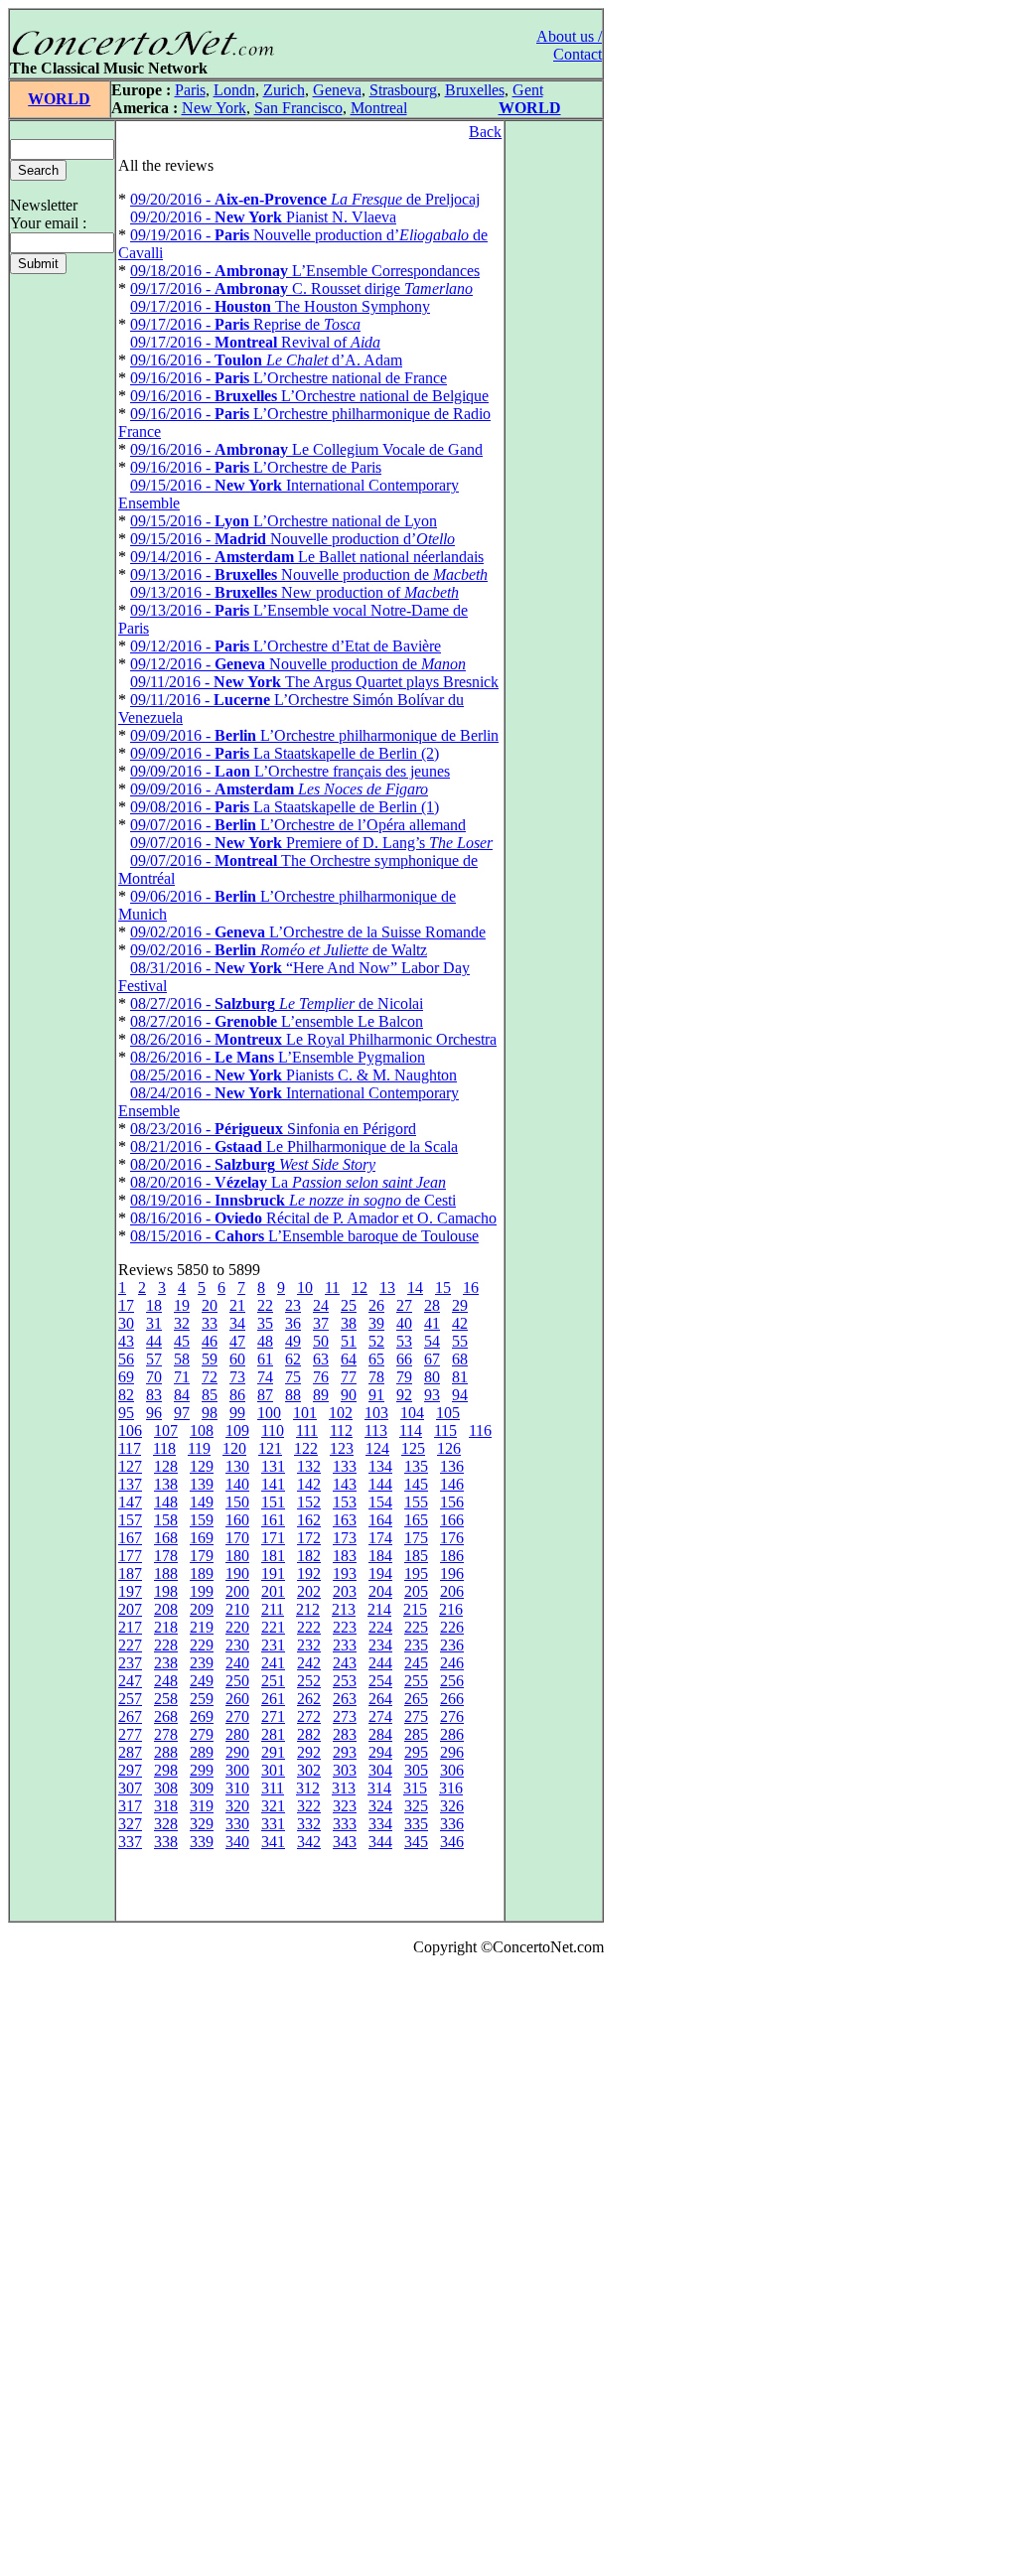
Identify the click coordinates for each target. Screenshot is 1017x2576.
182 (309, 1556)
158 (166, 1520)
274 (380, 1717)
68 (460, 1359)
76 (321, 1377)
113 (376, 1431)
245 (416, 1663)
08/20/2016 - (253, 1164)
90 (349, 1395)
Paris (190, 90)
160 (237, 1520)
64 (349, 1359)
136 (452, 1466)
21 (237, 1305)
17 (126, 1305)
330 (237, 1824)
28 (432, 1305)
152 (309, 1502)
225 (416, 1627)
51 (349, 1341)
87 (265, 1395)
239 (202, 1663)
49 (293, 1341)
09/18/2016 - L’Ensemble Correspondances (305, 271)
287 (130, 1752)
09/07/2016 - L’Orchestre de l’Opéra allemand (298, 825)
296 (452, 1752)
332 (309, 1824)
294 (380, 1752)
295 (416, 1752)
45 (182, 1341)
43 (126, 1341)
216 (451, 1609)
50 (321, 1341)
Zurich (284, 90)
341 (273, 1842)
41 (432, 1323)
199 (202, 1591)
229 (202, 1645)
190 (237, 1574)
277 (130, 1734)
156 (452, 1502)
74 (265, 1377)
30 (126, 1323)
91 (376, 1395)
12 (360, 1288)
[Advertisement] (68, 2270)
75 (293, 1377)
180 (237, 1556)
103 (376, 1413)
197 (130, 1591)
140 (237, 1484)
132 (309, 1466)
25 (349, 1305)
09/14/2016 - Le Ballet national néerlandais (307, 557)
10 (305, 1288)
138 (166, 1484)
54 (432, 1341)
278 (166, 1734)
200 (237, 1591)
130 (237, 1466)
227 (130, 1645)
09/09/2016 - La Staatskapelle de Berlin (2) (285, 753)
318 (166, 1806)
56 (126, 1359)
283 (345, 1734)
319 (202, 1806)
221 (273, 1627)
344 (380, 1842)
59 (210, 1359)
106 (130, 1431)
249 (202, 1681)
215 (415, 1609)
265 (416, 1699)
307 (130, 1788)
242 (309, 1663)
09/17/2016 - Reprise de (245, 324)
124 (377, 1448)
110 (273, 1431)
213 (344, 1609)
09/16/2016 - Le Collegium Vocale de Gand (306, 449)
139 (202, 1484)
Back (485, 132)
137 (130, 1484)
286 (452, 1734)
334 (380, 1824)
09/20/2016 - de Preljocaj (305, 199)
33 (210, 1323)
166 (452, 1520)
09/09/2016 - (279, 789)
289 (202, 1752)
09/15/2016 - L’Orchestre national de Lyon (284, 521)
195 (416, 1574)
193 (345, 1574)
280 (237, 1734)
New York (214, 108)
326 (452, 1806)
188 (166, 1574)
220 (237, 1627)
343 (345, 1842)
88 (293, 1395)
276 (452, 1717)
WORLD (59, 99)
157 (130, 1520)
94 (460, 1395)
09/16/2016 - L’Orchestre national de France (289, 378)
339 (202, 1842)
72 (210, 1377)
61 (265, 1359)
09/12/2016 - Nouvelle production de (298, 664)
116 (480, 1431)
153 (345, 1502)
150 (237, 1502)
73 (237, 1377)
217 (130, 1627)
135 (416, 1466)
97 (182, 1413)
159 (202, 1520)
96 (154, 1413)
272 (309, 1717)
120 (234, 1448)
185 (416, 1556)
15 (443, 1288)
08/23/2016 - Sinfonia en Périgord (273, 1129)
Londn (234, 90)
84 (182, 1395)
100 (269, 1413)
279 (202, 1734)
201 (273, 1591)
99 (237, 1413)
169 (202, 1538)
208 (166, 1609)
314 (379, 1788)
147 (130, 1502)
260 (237, 1699)
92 (404, 1395)
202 (309, 1591)
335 (416, 1824)
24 (321, 1305)
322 (309, 1806)
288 (166, 1752)
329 (202, 1824)
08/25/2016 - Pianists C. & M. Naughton (293, 1075)
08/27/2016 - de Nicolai (277, 1003)
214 (379, 1609)
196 (452, 1574)
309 (202, 1788)
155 (416, 1502)
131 (273, 1466)
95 (126, 1413)
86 (237, 1395)
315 (415, 1788)
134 (380, 1466)
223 (345, 1627)
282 (309, 1734)
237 (130, 1663)
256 (452, 1681)
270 (237, 1717)
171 (273, 1538)
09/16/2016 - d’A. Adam (266, 360)
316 (451, 1788)
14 (415, 1288)
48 (265, 1341)
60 (237, 1359)
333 (345, 1824)
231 (273, 1645)
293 (345, 1752)
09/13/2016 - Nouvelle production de (309, 574)
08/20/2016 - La (288, 1182)
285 (416, 1734)
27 (404, 1305)
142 (309, 1484)
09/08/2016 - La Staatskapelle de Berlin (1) (285, 807)
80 (432, 1377)
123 (342, 1448)
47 (237, 1341)
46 (210, 1341)
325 (416, 1806)
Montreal (379, 108)
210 (237, 1609)
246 (452, 1663)
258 (166, 1699)
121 (270, 1448)
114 (411, 1431)
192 (309, 1574)
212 (308, 1609)
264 (380, 1699)
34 (237, 1323)
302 (309, 1770)
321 (273, 1806)
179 (202, 1556)
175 (416, 1538)
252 (309, 1681)
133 (345, 1466)
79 (404, 1377)
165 (416, 1520)
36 (293, 1323)
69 (126, 1377)
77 (349, 1377)
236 (452, 1645)
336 (452, 1824)
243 (345, 1663)
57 (154, 1359)
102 (341, 1413)
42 (460, 1323)
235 (416, 1645)
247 (130, 1681)
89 (321, 1395)
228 (166, 1645)
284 (380, 1734)
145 (416, 1484)
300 (237, 1770)
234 (380, 1645)
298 (166, 1770)
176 (452, 1538)
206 (452, 1591)
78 (376, 1377)
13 (387, 1288)
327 (130, 1824)
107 (166, 1431)
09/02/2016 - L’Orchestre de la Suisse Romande (308, 932)
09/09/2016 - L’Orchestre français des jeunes (290, 771)
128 (166, 1466)
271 (273, 1717)
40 (404, 1323)
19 (182, 1305)
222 (309, 1627)
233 (345, 1645)
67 (432, 1359)
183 (345, 1556)
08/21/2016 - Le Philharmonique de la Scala (294, 1146)
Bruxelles (475, 90)
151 (273, 1502)
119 (199, 1448)
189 (202, 1574)
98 (210, 1413)
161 (273, 1520)
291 (273, 1752)
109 (237, 1431)
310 (237, 1788)
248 (166, 1681)
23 (293, 1305)
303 (345, 1770)
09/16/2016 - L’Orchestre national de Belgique (309, 396)
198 (166, 1591)
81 (460, 1377)
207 (130, 1609)
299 (202, 1770)
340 (237, 1842)
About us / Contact (569, 45)
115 (445, 1431)
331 (273, 1824)
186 (452, 1556)
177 (130, 1556)
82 (126, 1395)
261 (273, 1699)
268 (166, 1717)
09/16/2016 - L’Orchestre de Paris (256, 467)
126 (449, 1448)
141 (273, 1484)
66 (404, 1359)
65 (376, 1359)
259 (202, 1699)
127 (130, 1466)
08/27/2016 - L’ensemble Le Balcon (277, 1021)
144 (380, 1484)
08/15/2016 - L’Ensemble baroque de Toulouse (304, 1236)
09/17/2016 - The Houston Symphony (280, 306)
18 (154, 1305)
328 (166, 1824)
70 (154, 1377)
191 (273, 1574)
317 (130, 1806)
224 (380, 1627)
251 (273, 1681)
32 (182, 1323)
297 (130, 1770)
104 (412, 1413)
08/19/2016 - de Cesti (293, 1200)
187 (130, 1574)
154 (380, 1502)
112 (341, 1431)
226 (452, 1627)
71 (182, 1377)
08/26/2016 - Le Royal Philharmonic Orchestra (313, 1039)
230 (237, 1645)
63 (321, 1359)
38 (349, 1323)
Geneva (337, 90)
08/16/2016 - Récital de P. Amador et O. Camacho (313, 1218)
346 (452, 1842)
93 (432, 1395)
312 (308, 1788)
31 (154, 1323)
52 (376, 1341)
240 (237, 1663)
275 (416, 1717)
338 (166, 1842)
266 (452, 1699)
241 (273, 1663)
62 (293, 1359)
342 (309, 1842)
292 (309, 1752)
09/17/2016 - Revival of (255, 342)
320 (237, 1806)
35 (265, 1323)
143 (345, 1484)
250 (237, 1681)
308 (166, 1788)
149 (202, 1502)
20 (210, 1305)
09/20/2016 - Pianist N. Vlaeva (263, 217)
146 (452, 1484)
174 (380, 1538)
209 (202, 1609)
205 (416, 1591)
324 (380, 1806)
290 (237, 1752)
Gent (528, 90)
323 (345, 1806)
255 (416, 1681)
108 (202, 1431)
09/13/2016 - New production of (294, 592)
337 (130, 1842)
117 (130, 1448)
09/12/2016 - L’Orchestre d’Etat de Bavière (286, 646)
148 (166, 1502)
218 (166, 1627)
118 (164, 1448)
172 (309, 1538)
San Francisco (298, 108)
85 (210, 1395)
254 (380, 1681)
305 (416, 1770)
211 (273, 1609)
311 (273, 1788)
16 (471, 1288)
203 (345, 1591)
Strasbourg (403, 90)
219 (202, 1627)
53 (404, 1341)
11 (332, 1288)
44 (154, 1341)
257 (130, 1699)
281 (273, 1734)
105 (448, 1413)
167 (130, 1538)
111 (307, 1431)
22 (265, 1305)
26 (376, 1305)
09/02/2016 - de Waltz (279, 950)
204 (380, 1591)
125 (413, 1448)
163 (345, 1520)
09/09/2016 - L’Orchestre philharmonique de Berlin (314, 735)
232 (309, 1645)
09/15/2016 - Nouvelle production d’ (292, 539)
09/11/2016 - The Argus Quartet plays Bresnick (314, 682)
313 (344, 1788)
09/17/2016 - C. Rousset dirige (301, 288)
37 (321, 1323)
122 (306, 1448)
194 (380, 1574)
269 (202, 1717)
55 (460, 1341)
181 (273, 1556)
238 (166, 1663)
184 (380, 1556)
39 (376, 1323)
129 (202, 1466)
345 (416, 1842)
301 (273, 1770)
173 (345, 1538)
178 (166, 1556)
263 (345, 1699)
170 (237, 1538)
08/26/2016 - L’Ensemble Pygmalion (278, 1057)
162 (309, 1520)
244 (380, 1663)
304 (380, 1770)
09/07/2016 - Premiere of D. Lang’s (311, 843)
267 (130, 1717)
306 (452, 1770)
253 (345, 1681)
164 (380, 1520)
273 (345, 1717)
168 (166, 1538)
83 (154, 1395)
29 (460, 1305)
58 (182, 1359)
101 (305, 1413)
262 (309, 1699)
